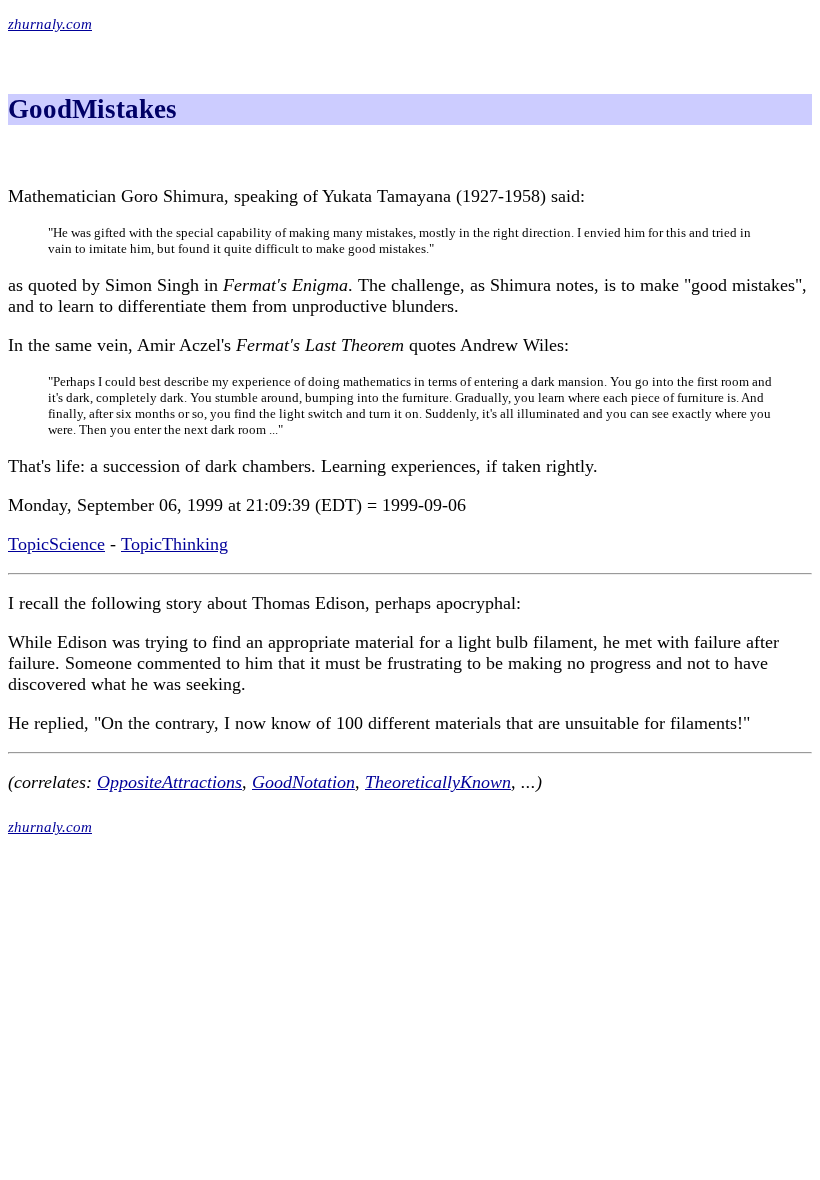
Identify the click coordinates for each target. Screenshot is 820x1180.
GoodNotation (303, 782)
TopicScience (56, 544)
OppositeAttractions (169, 782)
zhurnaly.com (50, 24)
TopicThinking (174, 544)
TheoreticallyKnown (438, 782)
